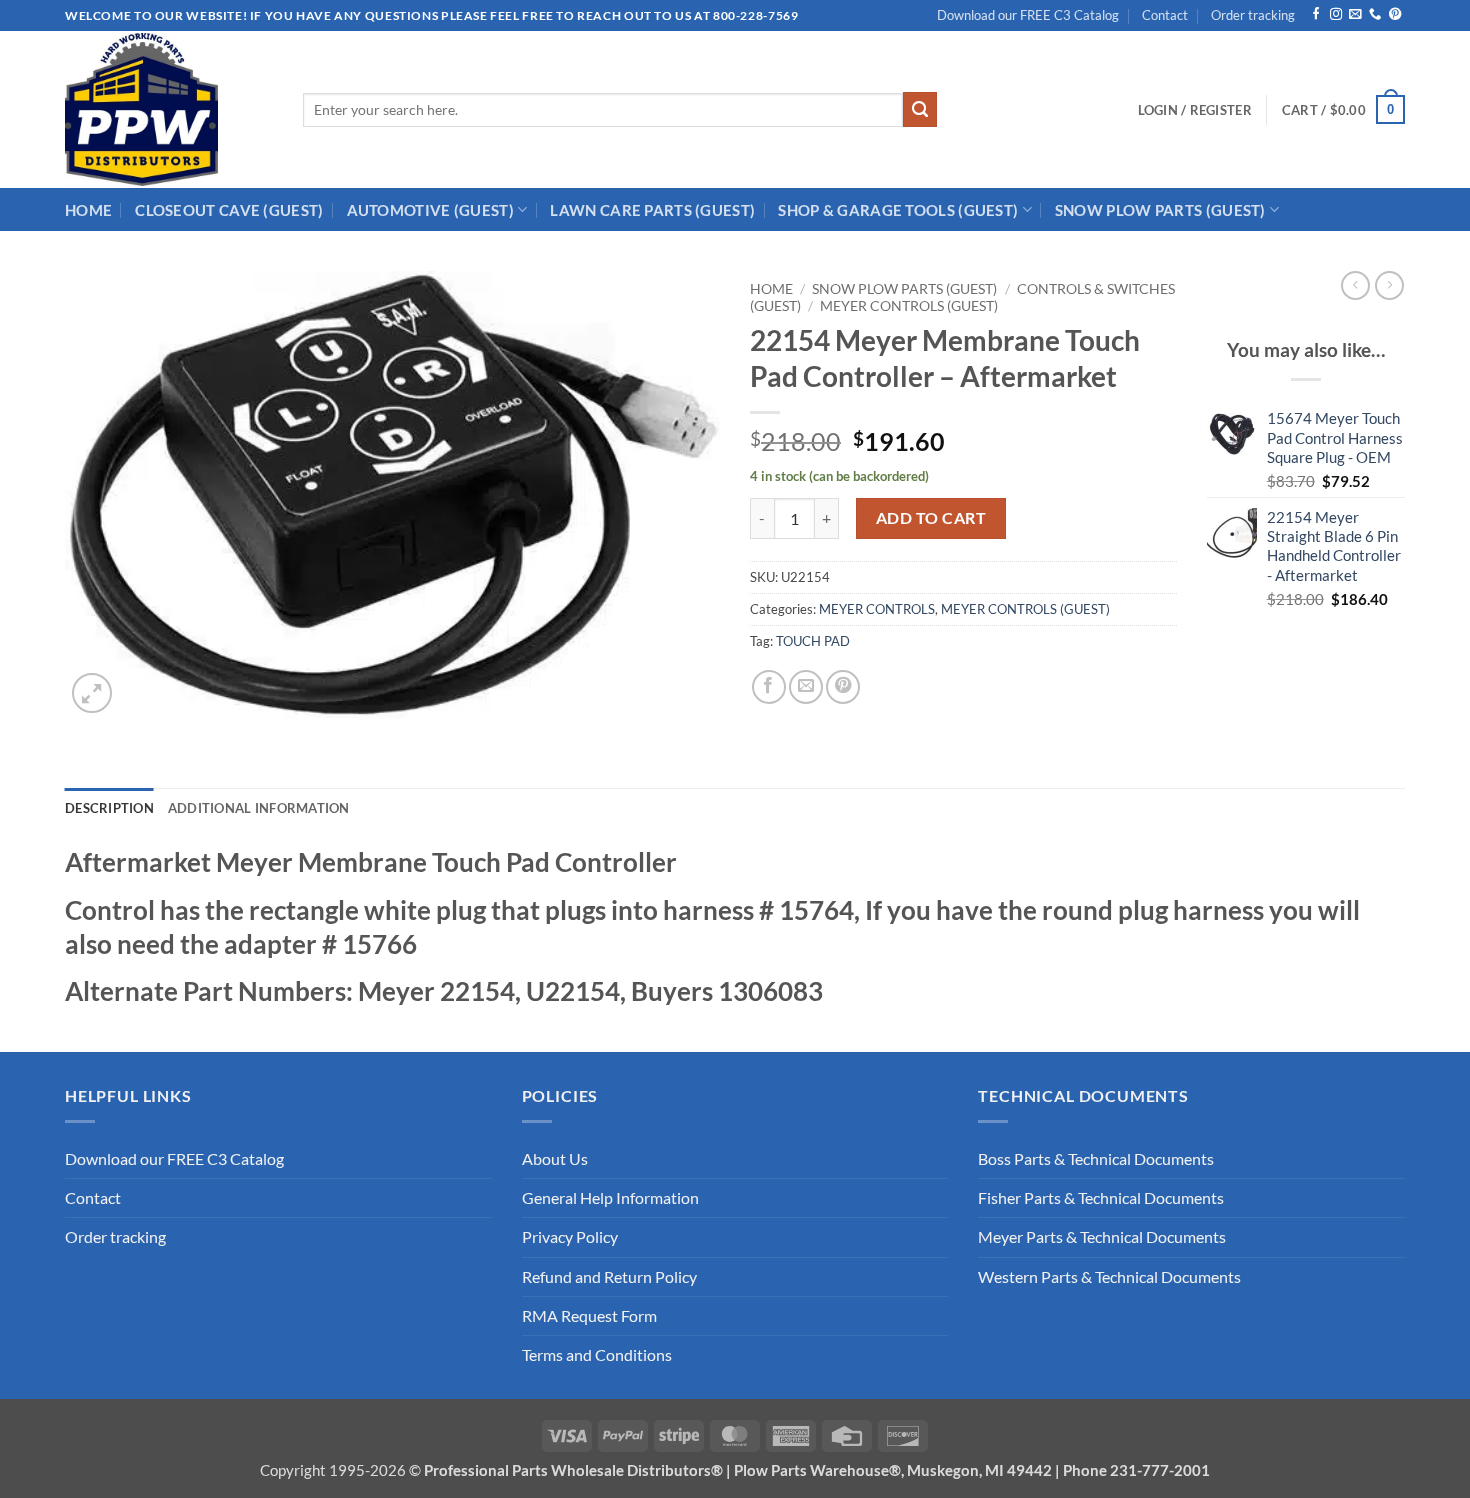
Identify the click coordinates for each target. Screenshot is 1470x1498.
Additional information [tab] (259, 808)
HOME (88, 210)
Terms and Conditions (597, 1355)
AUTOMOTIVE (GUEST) (430, 210)
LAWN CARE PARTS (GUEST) (652, 210)
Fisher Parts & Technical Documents (1101, 1198)
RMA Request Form (589, 1316)
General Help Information (610, 1198)
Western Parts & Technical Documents (1109, 1277)
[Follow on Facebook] (1316, 15)
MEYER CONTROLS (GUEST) (909, 305)
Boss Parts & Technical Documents (1096, 1159)
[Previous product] (1389, 285)
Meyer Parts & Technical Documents (1102, 1237)
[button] (1195, 110)
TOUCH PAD (813, 641)
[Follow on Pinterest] (1395, 15)
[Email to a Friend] (806, 687)
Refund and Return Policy (609, 1277)
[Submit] (920, 109)
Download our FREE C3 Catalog (1028, 15)
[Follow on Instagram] (1336, 15)
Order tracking (1253, 15)
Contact (1165, 15)
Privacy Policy (570, 1237)
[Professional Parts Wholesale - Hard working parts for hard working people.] (169, 109)
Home (771, 288)
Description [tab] (109, 808)
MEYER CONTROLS (877, 609)
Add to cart (931, 517)
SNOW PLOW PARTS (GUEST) (1160, 210)
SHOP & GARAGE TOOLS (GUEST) (898, 210)
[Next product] (1355, 285)
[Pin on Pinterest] (843, 687)
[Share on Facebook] (769, 687)
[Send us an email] (1355, 15)
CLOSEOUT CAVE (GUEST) (229, 210)
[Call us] (1375, 15)
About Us (555, 1159)
